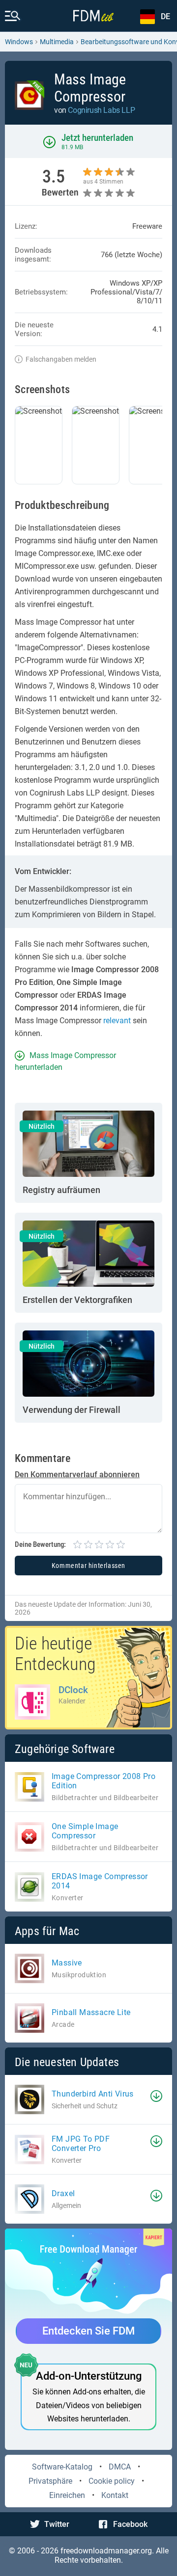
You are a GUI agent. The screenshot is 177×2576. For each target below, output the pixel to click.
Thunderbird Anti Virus (93, 2094)
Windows (19, 42)
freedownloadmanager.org (106, 2551)
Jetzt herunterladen (97, 138)
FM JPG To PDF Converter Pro (81, 2144)
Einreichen (67, 2495)
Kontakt (115, 2495)
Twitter (57, 2524)
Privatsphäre (50, 2481)
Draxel (63, 2193)
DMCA (120, 2467)
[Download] (156, 2096)
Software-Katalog (62, 2467)
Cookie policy (112, 2481)
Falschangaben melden (61, 359)
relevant (117, 1021)
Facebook (130, 2524)
